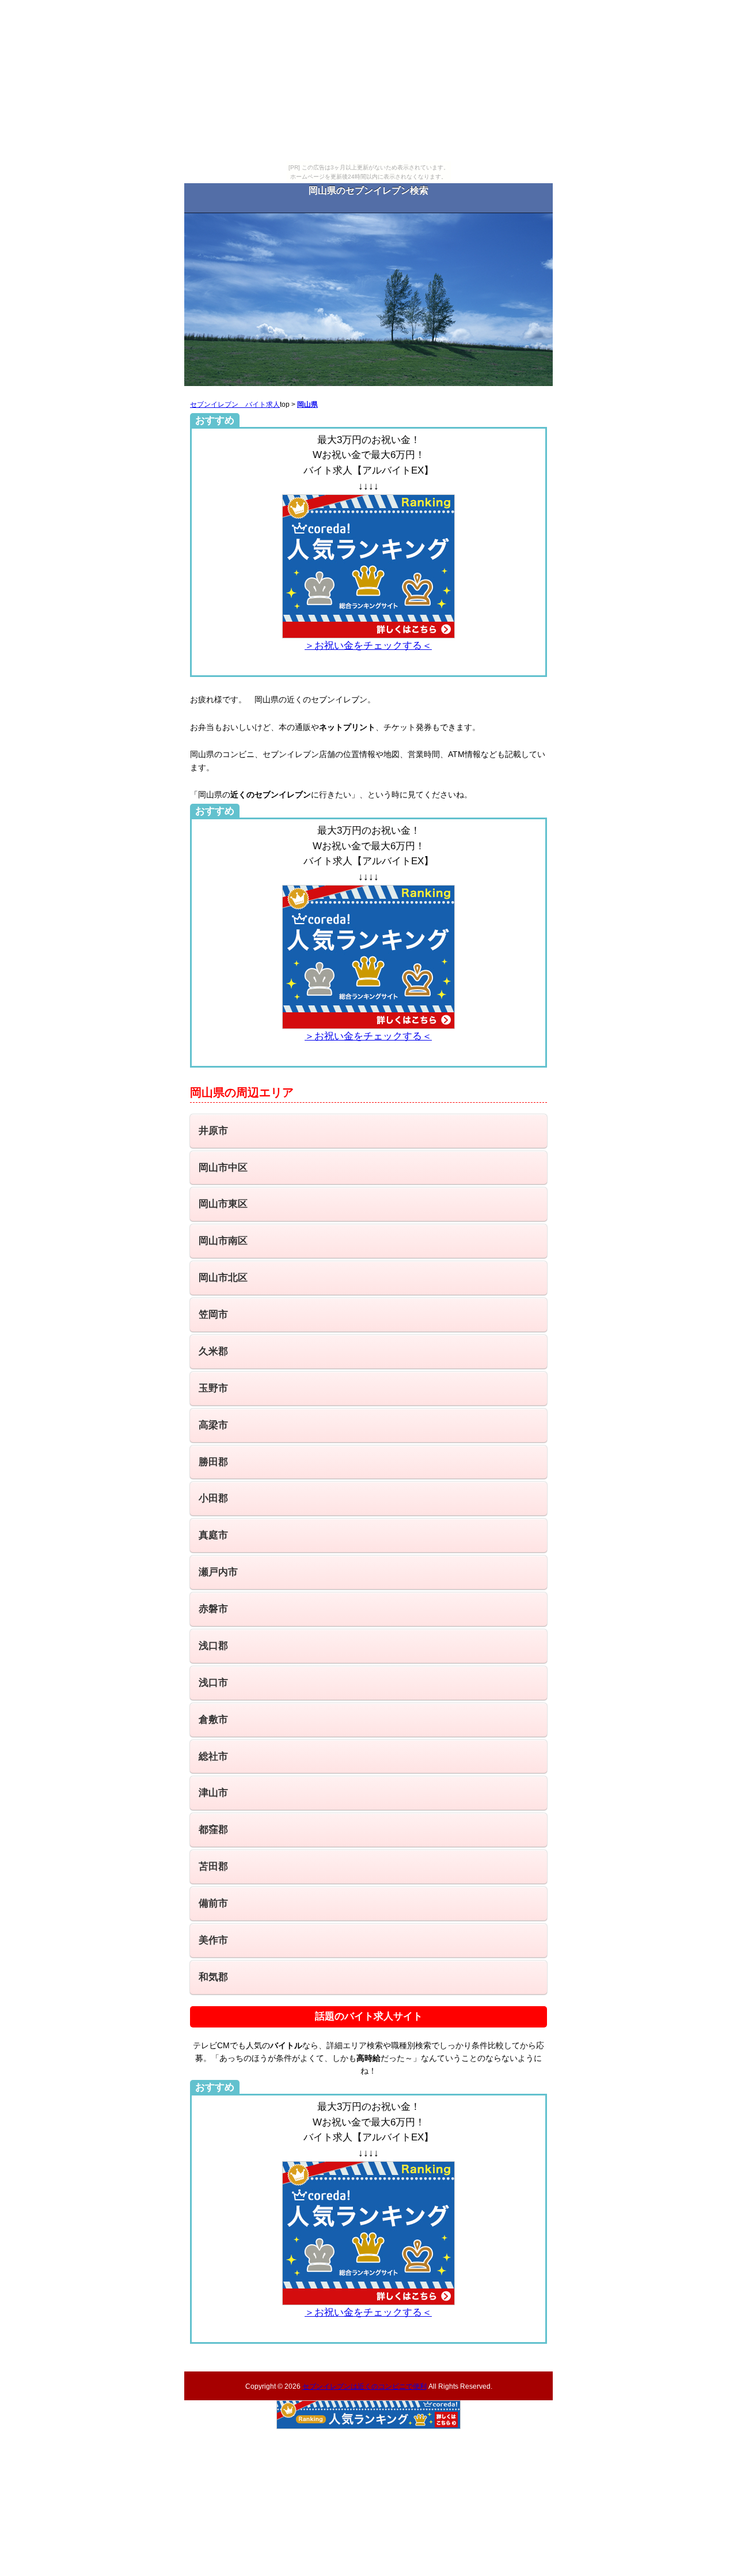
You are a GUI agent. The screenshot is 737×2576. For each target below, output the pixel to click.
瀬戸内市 (218, 1572)
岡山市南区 (223, 1241)
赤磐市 (213, 1609)
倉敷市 (213, 1720)
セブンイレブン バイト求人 (235, 404)
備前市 (213, 1903)
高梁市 (213, 1425)
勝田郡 (213, 1462)
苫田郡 (213, 1866)
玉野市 (213, 1388)
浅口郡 (213, 1646)
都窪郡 (213, 1830)
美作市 (213, 1940)
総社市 (213, 1756)
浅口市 (213, 1683)
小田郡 (213, 1498)
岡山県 (307, 404)
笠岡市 (213, 1315)
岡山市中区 (223, 1168)
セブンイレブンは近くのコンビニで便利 (364, 2386)
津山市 (213, 1793)
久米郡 (213, 1351)
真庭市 (213, 1535)
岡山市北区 (223, 1278)
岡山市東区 (223, 1204)
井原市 (213, 1131)
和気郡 (213, 1977)
